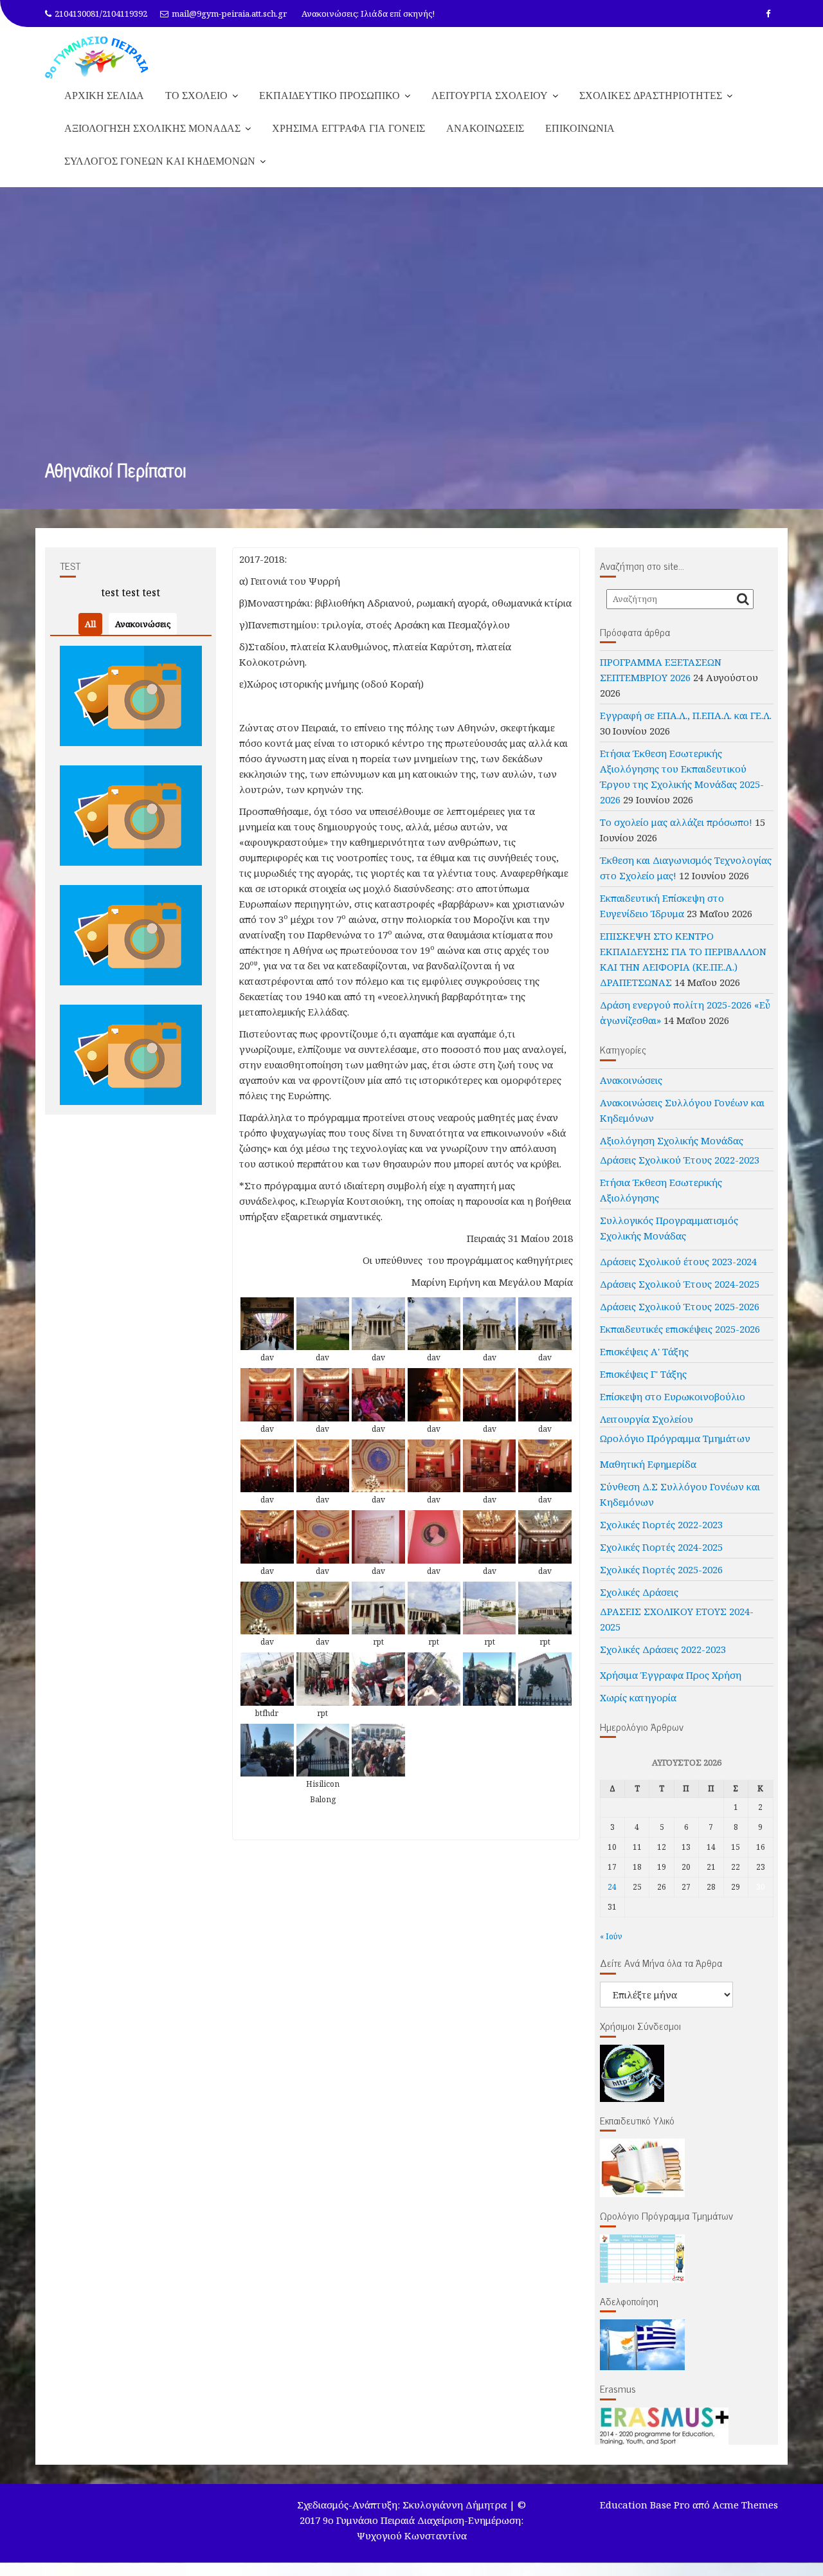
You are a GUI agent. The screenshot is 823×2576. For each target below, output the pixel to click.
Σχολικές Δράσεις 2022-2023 (663, 1649)
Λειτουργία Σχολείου (647, 1419)
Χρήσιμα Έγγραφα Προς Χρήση (671, 1675)
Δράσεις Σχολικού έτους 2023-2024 (678, 1261)
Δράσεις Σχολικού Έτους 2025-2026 (680, 1306)
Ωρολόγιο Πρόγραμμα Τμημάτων (675, 1438)
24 (612, 1887)
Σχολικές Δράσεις (639, 1592)
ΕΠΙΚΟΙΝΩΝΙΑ (580, 128)
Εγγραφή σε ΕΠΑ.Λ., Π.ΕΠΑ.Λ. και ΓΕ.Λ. (686, 715)
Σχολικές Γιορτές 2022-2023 (661, 1524)
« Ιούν (611, 1936)
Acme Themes (745, 2505)
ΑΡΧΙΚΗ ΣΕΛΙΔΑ (104, 95)
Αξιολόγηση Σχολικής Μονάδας (672, 1140)
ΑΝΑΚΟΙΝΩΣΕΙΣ (485, 128)
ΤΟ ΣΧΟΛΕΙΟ (196, 95)
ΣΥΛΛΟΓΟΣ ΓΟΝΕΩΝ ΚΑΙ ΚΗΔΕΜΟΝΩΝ (160, 161)
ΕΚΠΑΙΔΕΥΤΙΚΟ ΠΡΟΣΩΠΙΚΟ (330, 95)
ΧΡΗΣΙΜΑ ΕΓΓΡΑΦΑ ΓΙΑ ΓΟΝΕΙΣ (348, 128)
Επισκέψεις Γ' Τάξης (643, 1374)
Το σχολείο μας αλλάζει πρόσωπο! (676, 822)
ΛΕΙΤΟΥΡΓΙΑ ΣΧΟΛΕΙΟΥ (490, 95)
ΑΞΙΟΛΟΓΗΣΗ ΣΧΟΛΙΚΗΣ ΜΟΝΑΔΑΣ (152, 128)
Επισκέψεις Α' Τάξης (644, 1351)
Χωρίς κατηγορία (638, 1697)
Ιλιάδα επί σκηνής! (398, 14)
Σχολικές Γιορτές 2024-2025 (661, 1547)
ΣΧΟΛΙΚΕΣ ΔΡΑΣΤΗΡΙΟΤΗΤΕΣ (651, 95)
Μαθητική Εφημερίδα (648, 1464)
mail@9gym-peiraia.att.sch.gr (229, 14)
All (90, 624)
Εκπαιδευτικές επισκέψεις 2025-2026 (680, 1329)
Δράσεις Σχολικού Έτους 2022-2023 (680, 1160)
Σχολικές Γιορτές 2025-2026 (661, 1569)
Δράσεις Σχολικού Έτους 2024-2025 (680, 1284)
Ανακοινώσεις (143, 624)
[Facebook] (768, 14)
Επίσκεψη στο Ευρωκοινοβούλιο (673, 1396)
